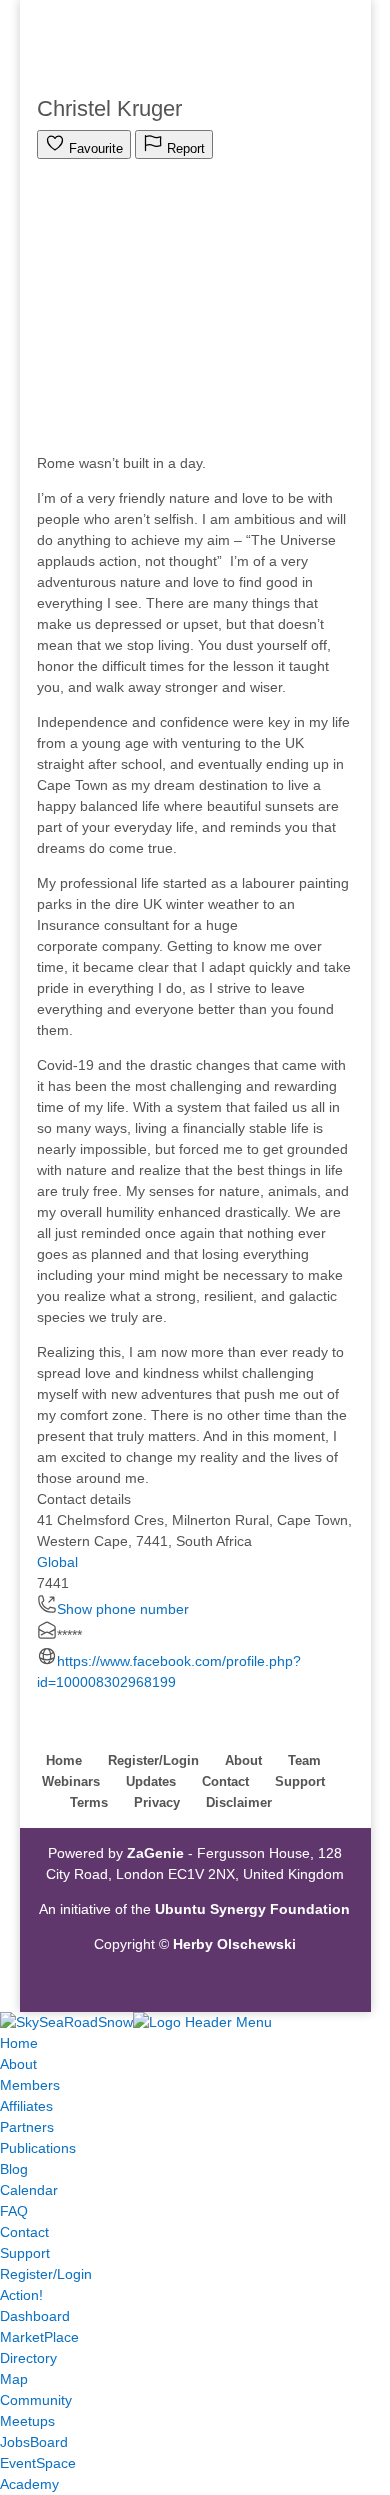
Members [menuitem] (30, 2085)
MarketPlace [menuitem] (39, 2337)
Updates (151, 1781)
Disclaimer (239, 1802)
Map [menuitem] (14, 2379)
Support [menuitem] (25, 2253)
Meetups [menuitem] (27, 2421)
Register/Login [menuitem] (46, 2274)
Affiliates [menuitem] (26, 2106)
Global (57, 1562)
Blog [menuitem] (14, 2169)
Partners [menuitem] (27, 2127)
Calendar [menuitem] (29, 2190)
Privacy (157, 1802)
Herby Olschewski (234, 1944)
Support (300, 1781)
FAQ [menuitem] (14, 2211)
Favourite (94, 148)
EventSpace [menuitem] (38, 2463)
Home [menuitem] (19, 2043)
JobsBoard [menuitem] (34, 2442)
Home (64, 1760)
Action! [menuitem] (21, 2295)
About (243, 1760)
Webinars (71, 1781)
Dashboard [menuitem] (35, 2316)
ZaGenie (155, 1853)
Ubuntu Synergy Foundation (252, 1909)
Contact (225, 1781)
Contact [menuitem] (24, 2232)
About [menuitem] (18, 2064)
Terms (89, 1802)
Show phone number (123, 1609)
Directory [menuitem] (28, 2358)
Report (184, 148)
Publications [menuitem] (38, 2148)
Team (304, 1760)
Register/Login (153, 1760)
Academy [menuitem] (29, 2484)
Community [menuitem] (36, 2400)
